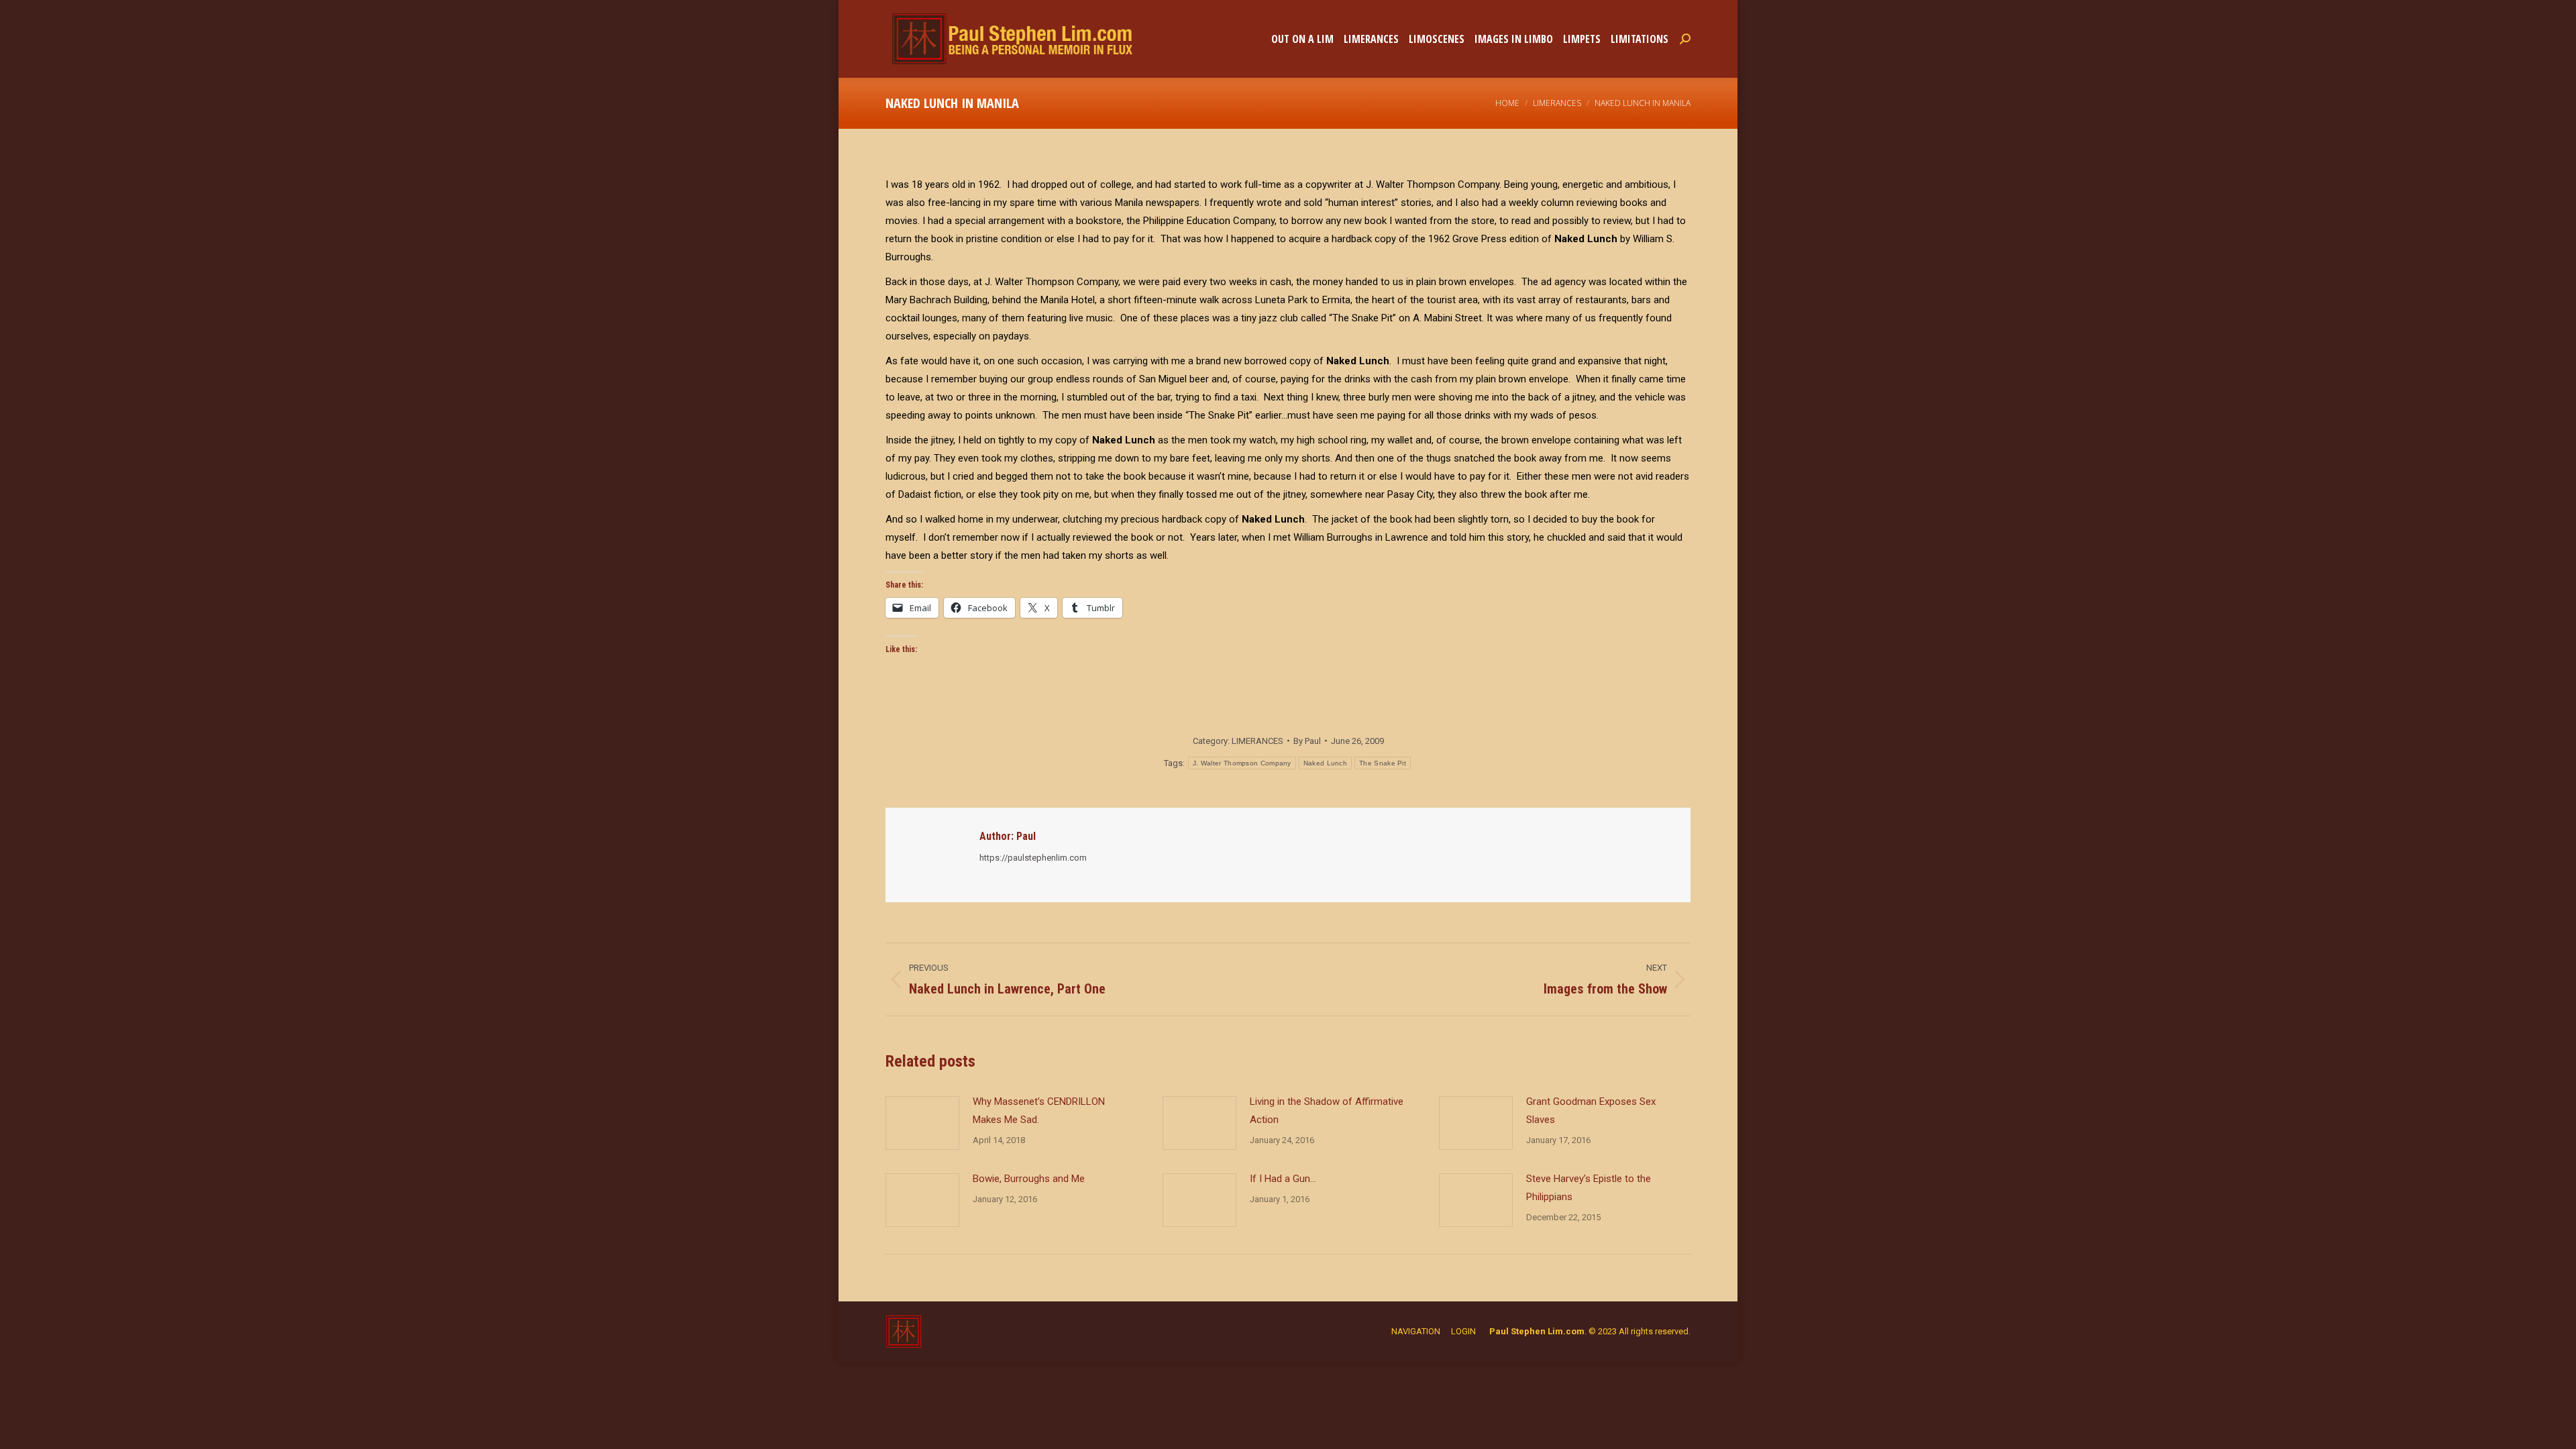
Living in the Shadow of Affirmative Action (1327, 1111)
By (1307, 741)
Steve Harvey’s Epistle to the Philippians (1589, 1188)
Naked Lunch (1325, 763)
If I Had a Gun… (1283, 1179)
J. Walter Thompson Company (1242, 763)
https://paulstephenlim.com (1033, 858)
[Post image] (922, 1123)
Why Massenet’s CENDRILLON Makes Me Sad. (1039, 1111)
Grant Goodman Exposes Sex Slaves (1591, 1111)
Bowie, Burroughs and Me (1029, 1179)
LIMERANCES (1257, 741)
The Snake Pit (1383, 763)
